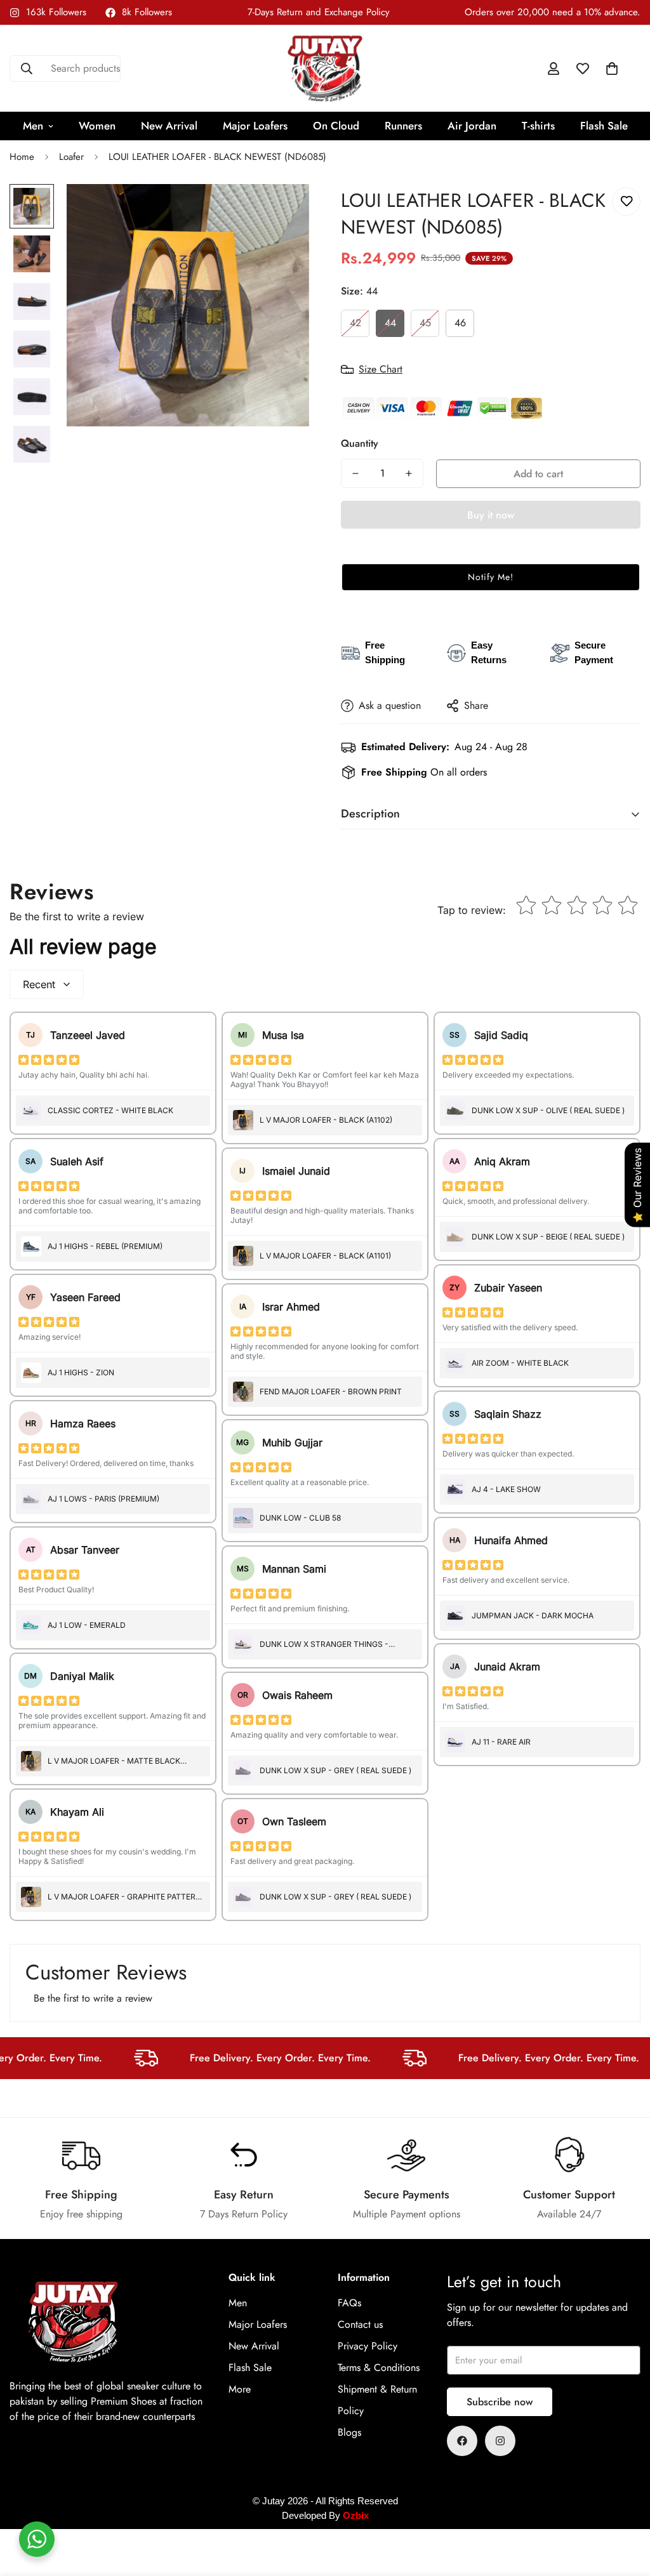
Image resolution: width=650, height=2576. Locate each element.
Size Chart (381, 369)
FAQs (349, 2303)
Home (22, 157)
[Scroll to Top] (625, 2507)
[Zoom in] (282, 211)
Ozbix (356, 2515)
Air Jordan (472, 126)
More (240, 2389)
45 (425, 323)
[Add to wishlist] (626, 201)
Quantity (360, 443)
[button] (612, 69)
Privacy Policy (368, 2346)
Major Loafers (255, 126)
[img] (49, 1060)
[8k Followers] (462, 2441)
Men (33, 126)
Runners (403, 126)
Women (97, 126)
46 (460, 323)
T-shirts (538, 126)
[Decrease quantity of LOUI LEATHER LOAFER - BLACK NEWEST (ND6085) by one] (355, 473)
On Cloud (336, 126)
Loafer (71, 157)
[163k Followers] (500, 2441)
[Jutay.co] (325, 69)
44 (390, 323)
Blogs (349, 2432)
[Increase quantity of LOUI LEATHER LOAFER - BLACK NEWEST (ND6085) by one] (409, 473)
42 (355, 323)
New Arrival (169, 126)
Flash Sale (604, 126)
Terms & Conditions (379, 2368)
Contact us (360, 2324)
